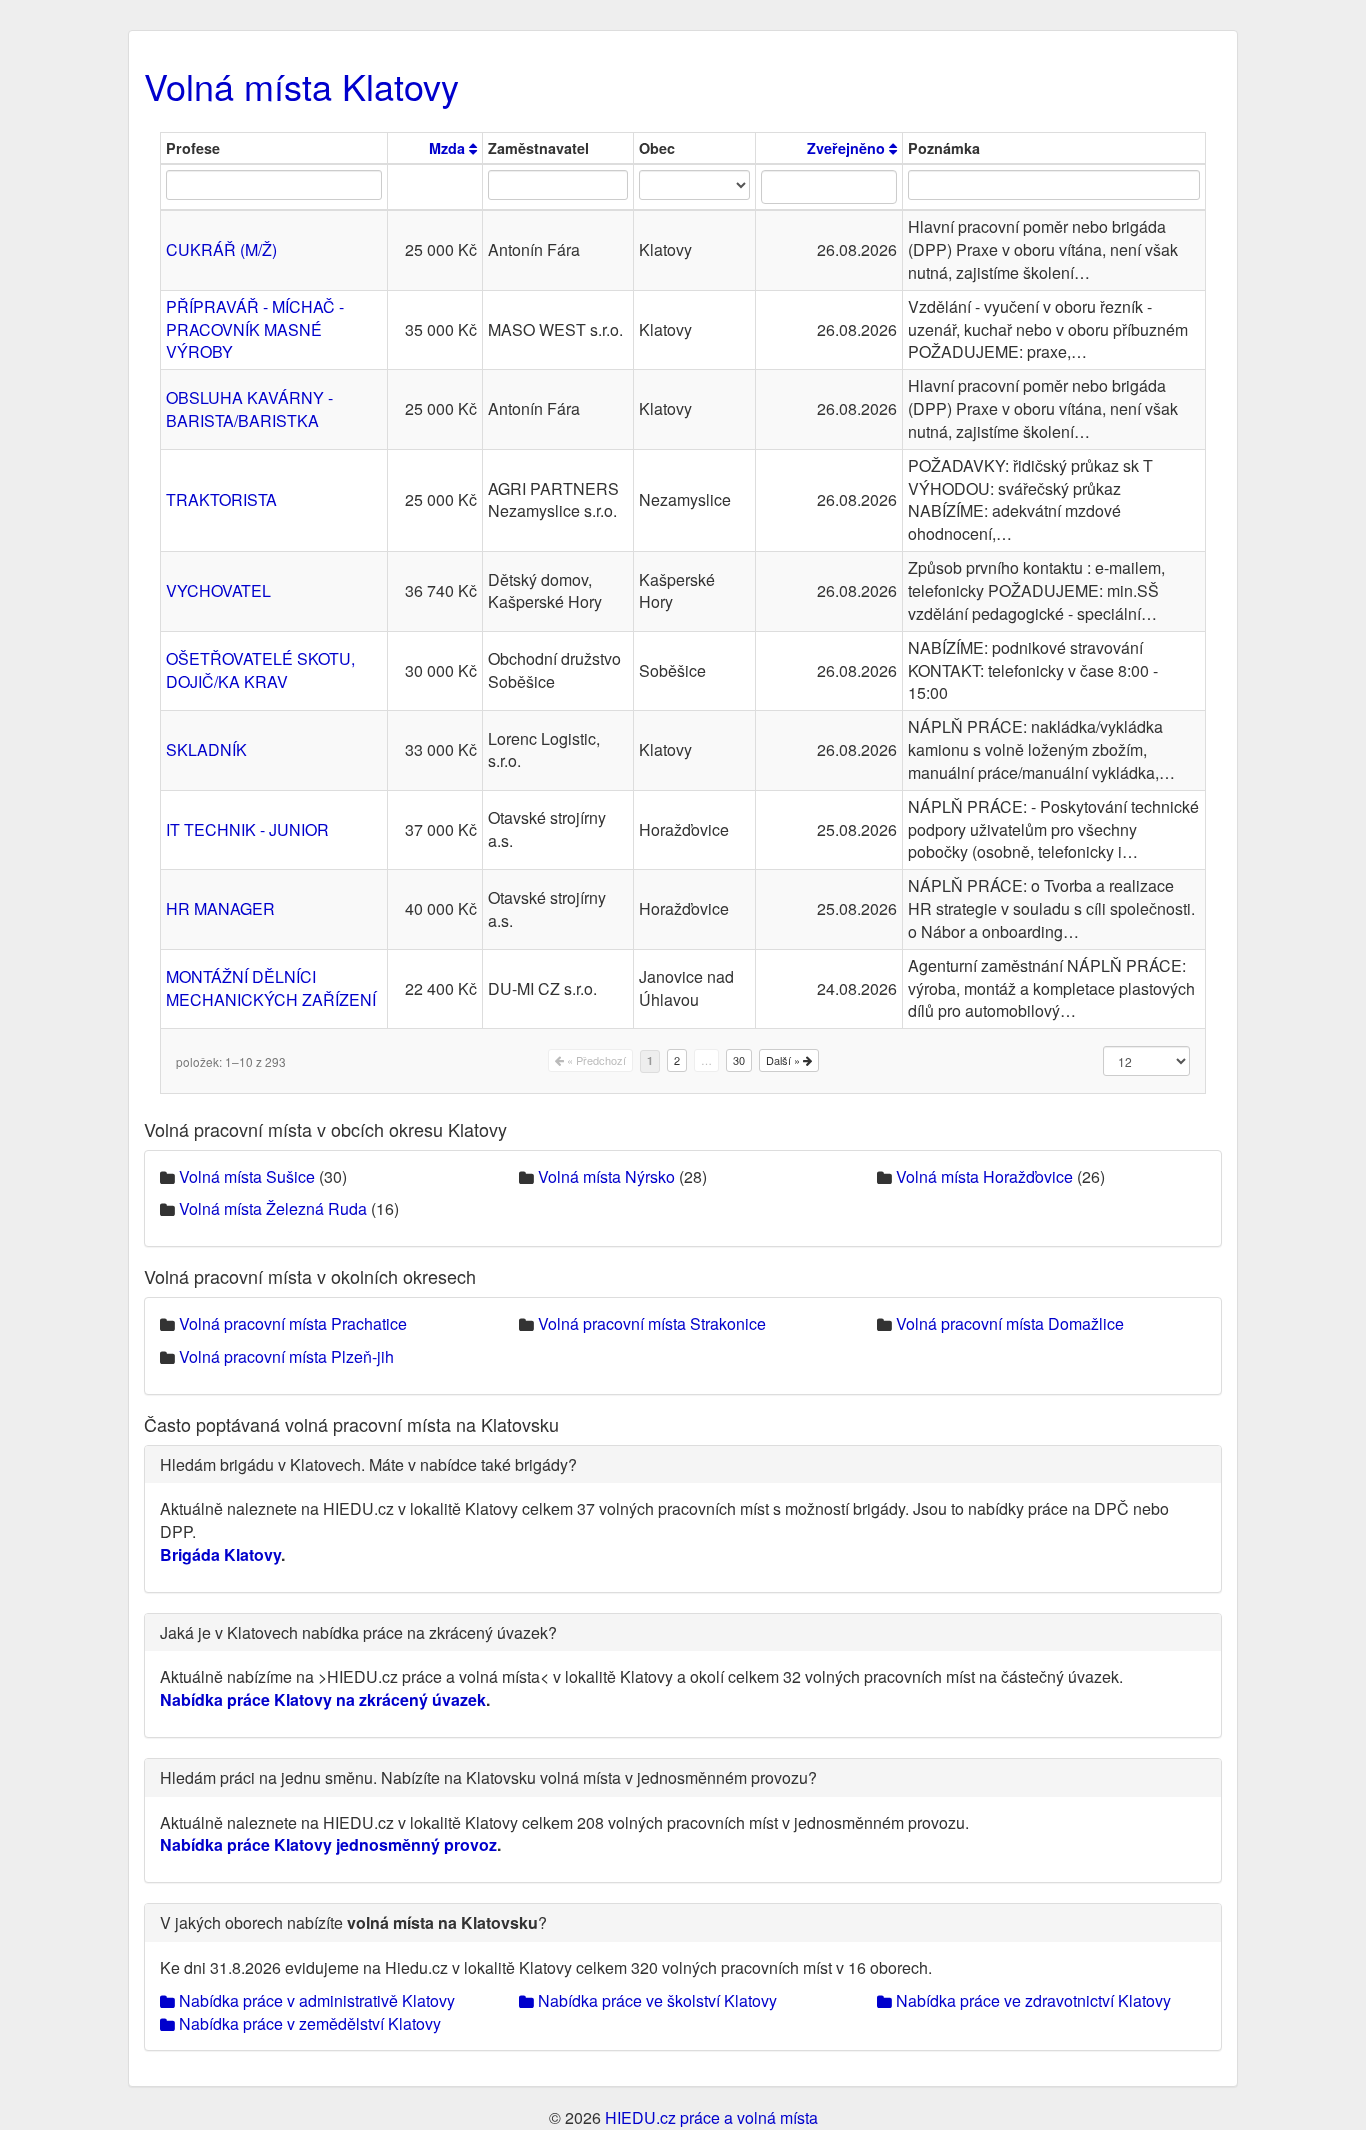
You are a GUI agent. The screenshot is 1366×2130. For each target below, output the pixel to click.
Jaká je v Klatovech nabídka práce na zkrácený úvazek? (358, 1632)
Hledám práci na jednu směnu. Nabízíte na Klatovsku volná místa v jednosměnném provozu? (488, 1777)
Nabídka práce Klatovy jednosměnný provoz (328, 1844)
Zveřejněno (848, 148)
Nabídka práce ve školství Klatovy (655, 2000)
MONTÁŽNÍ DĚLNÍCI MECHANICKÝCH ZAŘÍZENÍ (271, 988)
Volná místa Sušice (247, 1176)
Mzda (449, 148)
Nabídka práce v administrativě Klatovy (315, 2000)
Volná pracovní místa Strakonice (652, 1323)
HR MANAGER (220, 908)
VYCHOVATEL (218, 590)
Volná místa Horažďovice (984, 1176)
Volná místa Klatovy (301, 85)
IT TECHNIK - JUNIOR (247, 829)
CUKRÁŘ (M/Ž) (221, 249)
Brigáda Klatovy (220, 1554)
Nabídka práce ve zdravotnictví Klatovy (1031, 2000)
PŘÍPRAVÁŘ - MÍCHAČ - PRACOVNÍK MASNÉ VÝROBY (255, 329)
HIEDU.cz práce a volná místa (711, 2117)
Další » (784, 1060)
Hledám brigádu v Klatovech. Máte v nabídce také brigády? (368, 1464)
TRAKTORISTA (221, 499)
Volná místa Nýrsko (606, 1176)
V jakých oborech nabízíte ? (353, 1922)
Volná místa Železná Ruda (273, 1208)
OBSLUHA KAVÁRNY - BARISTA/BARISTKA (249, 409)
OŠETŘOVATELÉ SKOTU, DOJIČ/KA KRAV (260, 670)
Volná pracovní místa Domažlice (1010, 1323)
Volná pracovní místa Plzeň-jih (286, 1356)
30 (739, 1060)
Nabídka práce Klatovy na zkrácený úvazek (323, 1699)
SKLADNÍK (206, 749)
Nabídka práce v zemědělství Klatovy (308, 2023)
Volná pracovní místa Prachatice (293, 1323)
